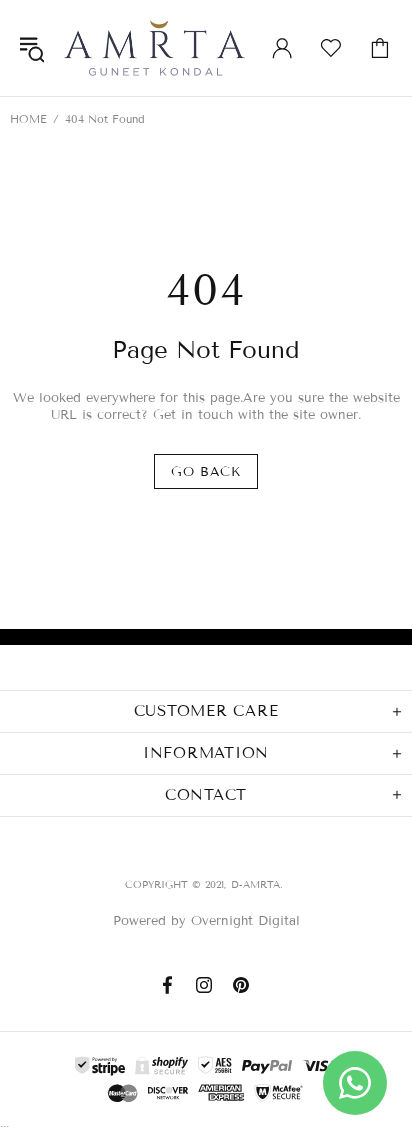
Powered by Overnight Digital (206, 921)
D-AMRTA (154, 48)
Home (28, 119)
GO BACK (206, 472)
